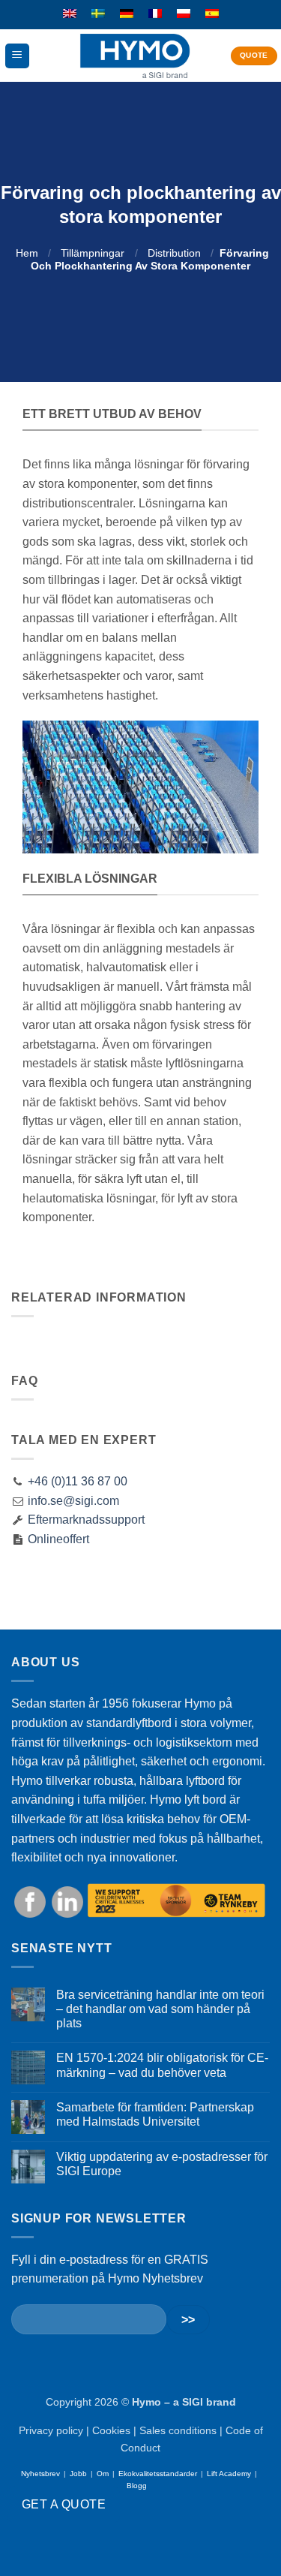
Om (103, 2474)
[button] (17, 56)
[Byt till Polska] (184, 14)
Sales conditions (178, 2430)
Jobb (78, 2474)
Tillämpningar (93, 253)
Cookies (111, 2430)
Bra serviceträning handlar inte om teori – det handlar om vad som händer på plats (160, 2009)
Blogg (137, 2486)
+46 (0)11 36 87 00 (78, 1481)
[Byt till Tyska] (127, 14)
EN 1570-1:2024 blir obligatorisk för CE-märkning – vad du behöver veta (162, 2065)
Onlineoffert (57, 1539)
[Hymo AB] (135, 56)
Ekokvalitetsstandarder (158, 2474)
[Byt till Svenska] (98, 14)
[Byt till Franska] (155, 14)
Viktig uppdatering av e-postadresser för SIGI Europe (162, 2164)
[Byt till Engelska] (70, 14)
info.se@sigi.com (73, 1501)
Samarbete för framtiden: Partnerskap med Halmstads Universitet (155, 2114)
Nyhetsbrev (40, 2474)
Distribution (174, 253)
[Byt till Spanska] (212, 14)
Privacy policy (51, 2430)
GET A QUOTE (64, 2504)
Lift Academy (229, 2474)
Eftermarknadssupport (85, 1520)
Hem (27, 253)
